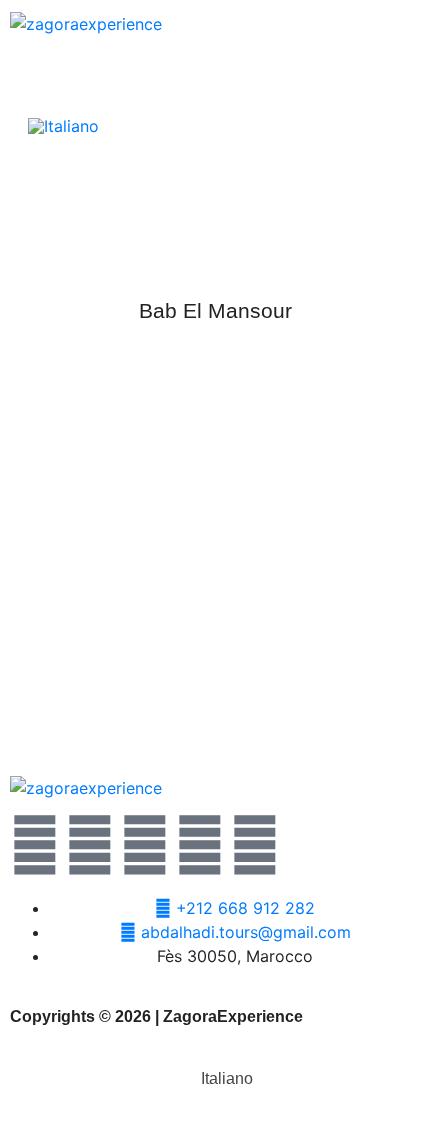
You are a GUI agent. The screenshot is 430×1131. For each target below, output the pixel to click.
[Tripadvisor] (255, 845)
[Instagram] (200, 845)
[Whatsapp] (145, 845)
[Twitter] (35, 845)
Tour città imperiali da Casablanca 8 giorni (215, 692)
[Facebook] (90, 845)
